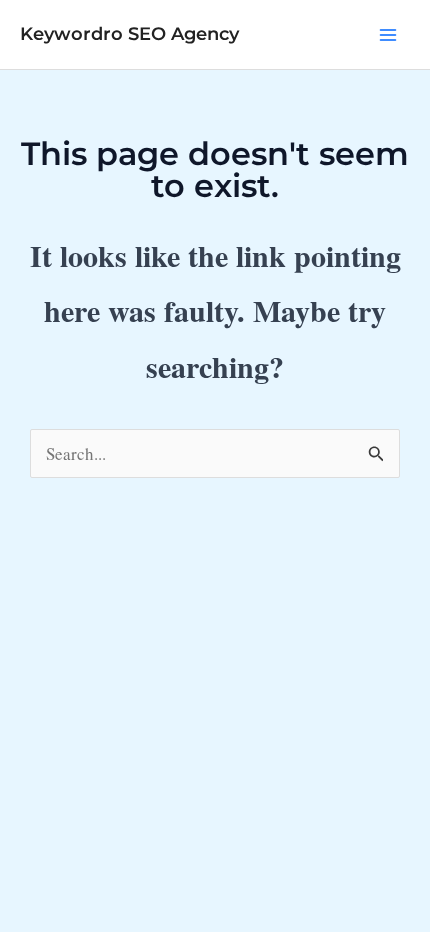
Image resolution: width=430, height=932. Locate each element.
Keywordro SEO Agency (129, 34)
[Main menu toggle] (388, 35)
